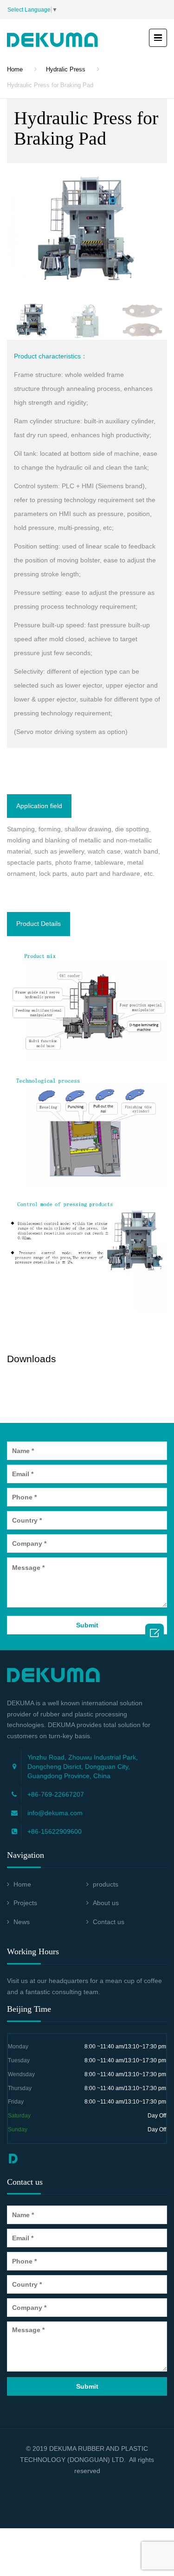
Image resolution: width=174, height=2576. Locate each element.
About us (106, 1903)
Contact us (109, 1922)
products (106, 1884)
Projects (25, 1903)
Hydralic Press (66, 69)
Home (15, 69)
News (22, 1922)
